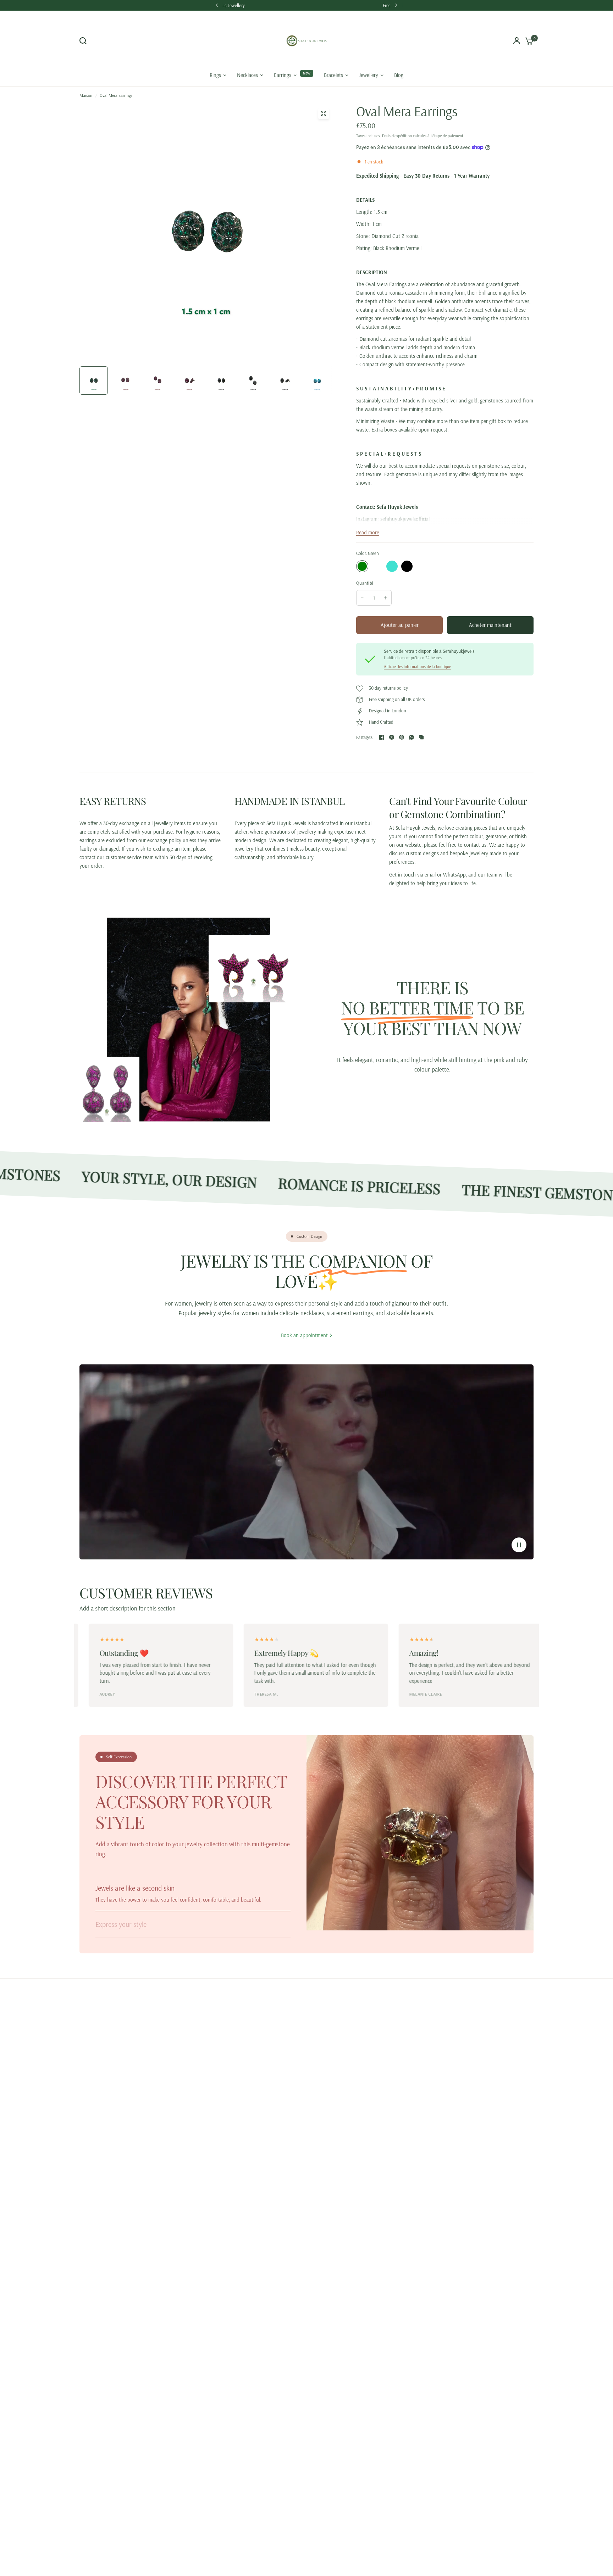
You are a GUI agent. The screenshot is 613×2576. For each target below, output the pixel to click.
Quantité (365, 583)
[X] (392, 737)
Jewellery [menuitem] (369, 75)
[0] (528, 41)
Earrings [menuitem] (283, 75)
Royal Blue (422, 566)
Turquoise (392, 566)
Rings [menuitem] (215, 75)
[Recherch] (85, 41)
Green (362, 566)
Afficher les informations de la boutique (417, 667)
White (437, 566)
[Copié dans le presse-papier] (421, 737)
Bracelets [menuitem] (333, 75)
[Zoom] (324, 113)
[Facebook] (382, 737)
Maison (86, 95)
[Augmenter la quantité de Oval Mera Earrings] (386, 598)
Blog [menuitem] (399, 75)
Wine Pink (377, 566)
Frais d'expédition (397, 136)
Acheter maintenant (490, 625)
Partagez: (365, 737)
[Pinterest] (402, 737)
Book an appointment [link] (304, 1335)
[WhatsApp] (412, 737)
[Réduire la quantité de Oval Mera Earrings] (362, 598)
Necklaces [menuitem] (247, 75)
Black (407, 566)
